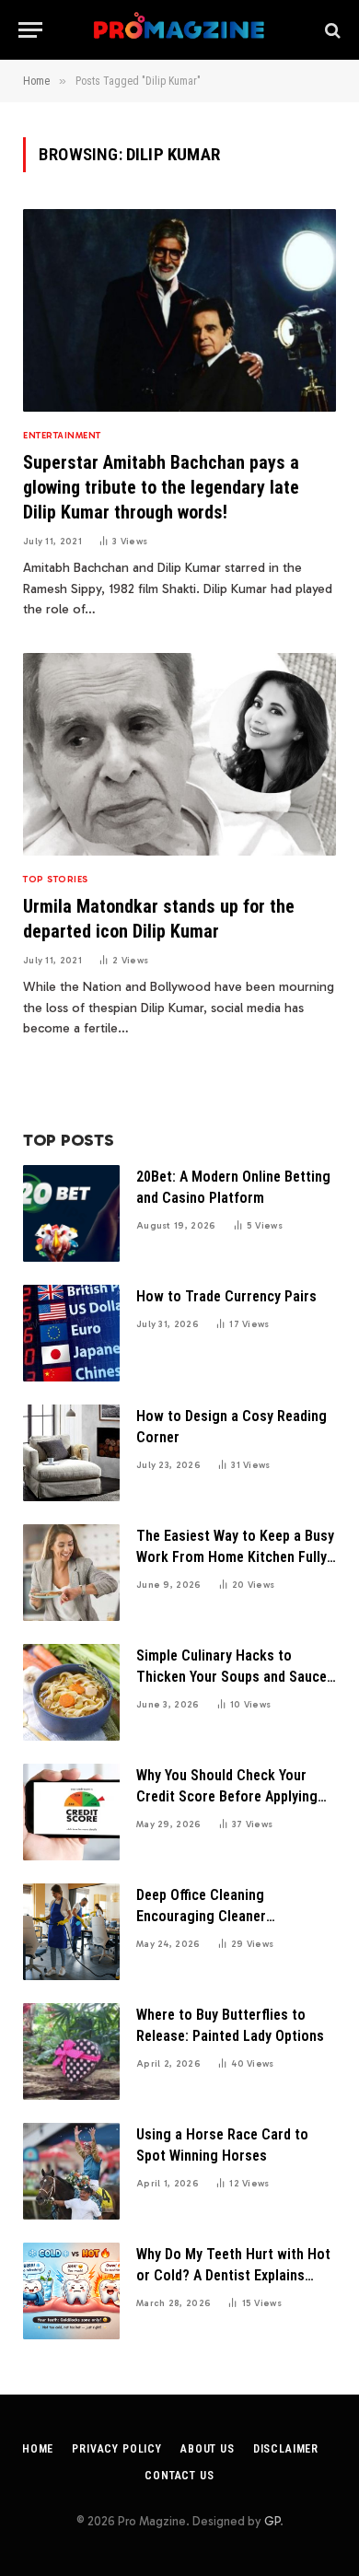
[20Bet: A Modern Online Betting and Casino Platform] (71, 1213)
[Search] (331, 30)
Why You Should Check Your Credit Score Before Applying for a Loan (227, 1796)
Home (38, 2449)
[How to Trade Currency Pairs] (71, 1333)
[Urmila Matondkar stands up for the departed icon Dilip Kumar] (179, 754)
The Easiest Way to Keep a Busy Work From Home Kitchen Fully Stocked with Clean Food (235, 1557)
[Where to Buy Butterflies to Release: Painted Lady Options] (71, 2051)
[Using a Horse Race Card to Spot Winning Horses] (71, 2171)
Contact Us (179, 2476)
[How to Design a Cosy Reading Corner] (71, 1453)
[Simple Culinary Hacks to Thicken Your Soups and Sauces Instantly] (71, 1692)
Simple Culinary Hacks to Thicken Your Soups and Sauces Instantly (235, 1677)
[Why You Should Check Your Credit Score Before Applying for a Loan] (71, 1812)
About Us (208, 2449)
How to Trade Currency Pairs (226, 1296)
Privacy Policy (117, 2449)
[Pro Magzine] (180, 30)
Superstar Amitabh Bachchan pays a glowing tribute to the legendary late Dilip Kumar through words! (161, 487)
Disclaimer (286, 2449)
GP (272, 2521)
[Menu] (30, 30)
